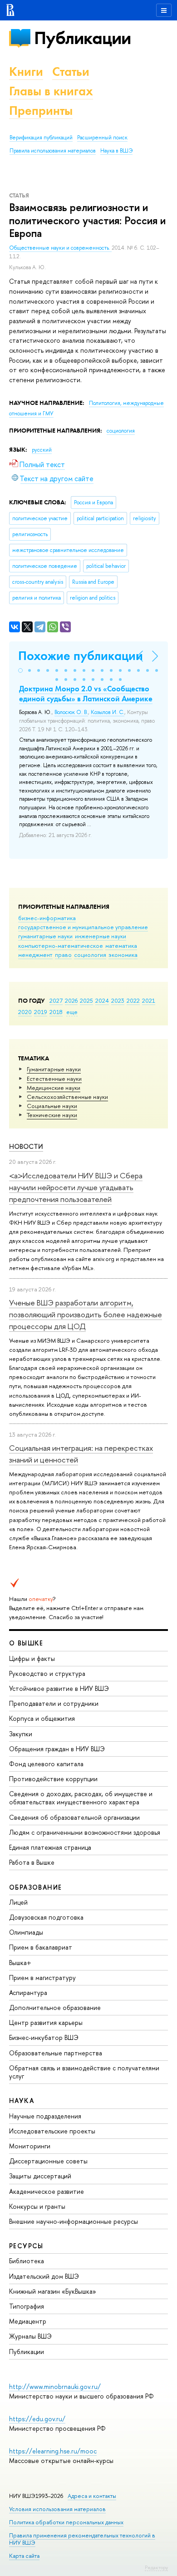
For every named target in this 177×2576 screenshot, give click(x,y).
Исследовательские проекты (52, 2131)
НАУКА (22, 2101)
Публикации (82, 38)
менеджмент (35, 955)
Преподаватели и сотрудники (54, 1703)
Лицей (18, 1902)
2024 (102, 1000)
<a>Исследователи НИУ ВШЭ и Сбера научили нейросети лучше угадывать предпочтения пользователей (76, 1187)
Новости (26, 1146)
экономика (123, 955)
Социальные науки (52, 1106)
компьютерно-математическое (61, 946)
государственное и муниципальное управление (83, 927)
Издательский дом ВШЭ (44, 2276)
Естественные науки (54, 1079)
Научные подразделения (45, 2116)
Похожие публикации (81, 656)
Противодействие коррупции (53, 1779)
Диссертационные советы (48, 2161)
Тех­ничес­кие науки (52, 1115)
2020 (25, 1012)
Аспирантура (28, 1992)
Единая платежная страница (50, 1847)
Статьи (71, 71)
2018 (56, 1012)
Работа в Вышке (32, 1862)
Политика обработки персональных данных (66, 2522)
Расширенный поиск (102, 138)
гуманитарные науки (45, 936)
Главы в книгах (51, 91)
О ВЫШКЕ (26, 1643)
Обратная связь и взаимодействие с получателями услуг (84, 2072)
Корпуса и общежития (42, 1718)
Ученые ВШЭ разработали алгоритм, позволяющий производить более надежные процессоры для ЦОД (86, 1315)
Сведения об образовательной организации (74, 1817)
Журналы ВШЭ (30, 2336)
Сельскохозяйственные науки (67, 1097)
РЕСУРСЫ (26, 2246)
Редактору (156, 2567)
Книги (26, 71)
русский (42, 450)
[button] (20, 670)
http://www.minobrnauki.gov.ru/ (55, 2386)
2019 (41, 1012)
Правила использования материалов (53, 151)
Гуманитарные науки (54, 1069)
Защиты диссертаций (40, 2176)
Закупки (21, 1734)
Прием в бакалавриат (41, 1947)
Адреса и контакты (92, 2496)
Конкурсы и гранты (37, 2206)
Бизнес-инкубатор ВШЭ (44, 2037)
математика (121, 946)
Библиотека (27, 2261)
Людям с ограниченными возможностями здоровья (85, 1832)
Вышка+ (20, 1963)
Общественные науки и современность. (60, 248)
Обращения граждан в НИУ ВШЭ (57, 1749)
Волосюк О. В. (71, 712)
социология (90, 955)
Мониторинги (30, 2146)
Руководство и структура (47, 1673)
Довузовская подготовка (46, 1917)
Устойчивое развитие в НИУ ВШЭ (59, 1688)
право (63, 955)
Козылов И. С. (108, 712)
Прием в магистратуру (42, 1978)
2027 (56, 1000)
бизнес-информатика (47, 918)
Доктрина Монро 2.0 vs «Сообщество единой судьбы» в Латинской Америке (86, 694)
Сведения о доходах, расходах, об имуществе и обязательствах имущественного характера (81, 1798)
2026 (71, 1000)
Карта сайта (24, 2556)
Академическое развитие (47, 2191)
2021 (149, 1000)
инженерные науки (101, 936)
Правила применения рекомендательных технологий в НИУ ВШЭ (82, 2539)
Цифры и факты (32, 1658)
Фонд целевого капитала (46, 1764)
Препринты (41, 111)
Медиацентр (28, 2321)
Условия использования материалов (57, 2509)
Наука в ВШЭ (116, 151)
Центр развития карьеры (46, 2022)
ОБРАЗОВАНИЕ (35, 1887)
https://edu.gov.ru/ (37, 2419)
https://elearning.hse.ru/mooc (53, 2451)
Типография (27, 2306)
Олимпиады (26, 1932)
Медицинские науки (54, 1088)
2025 (86, 1000)
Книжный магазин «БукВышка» (53, 2291)
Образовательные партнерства (56, 2053)
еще (72, 1012)
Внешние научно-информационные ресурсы (74, 2221)
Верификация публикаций (41, 138)
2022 (133, 1000)
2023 (118, 1000)
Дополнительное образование (55, 2007)
